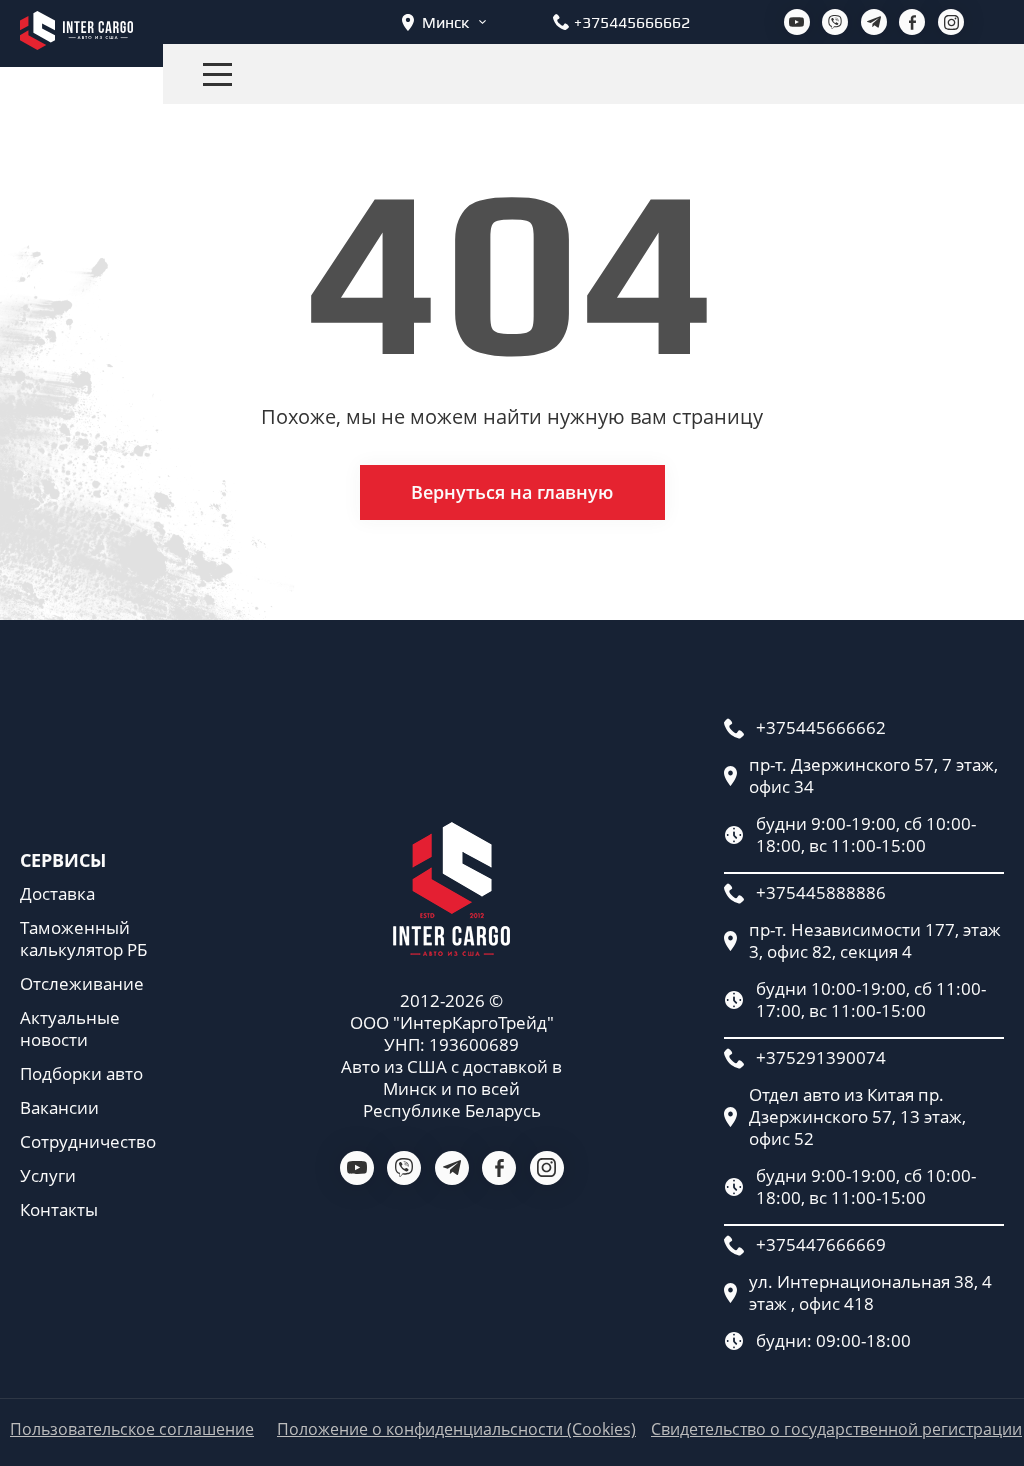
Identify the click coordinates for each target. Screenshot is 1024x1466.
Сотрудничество (88, 1142)
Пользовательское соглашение (132, 1429)
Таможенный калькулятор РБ (83, 939)
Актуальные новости (70, 1029)
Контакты (59, 1210)
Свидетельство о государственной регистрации (836, 1429)
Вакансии (59, 1108)
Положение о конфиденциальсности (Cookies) (456, 1429)
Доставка (57, 894)
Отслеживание (82, 984)
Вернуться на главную (512, 492)
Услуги (48, 1176)
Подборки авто (81, 1074)
